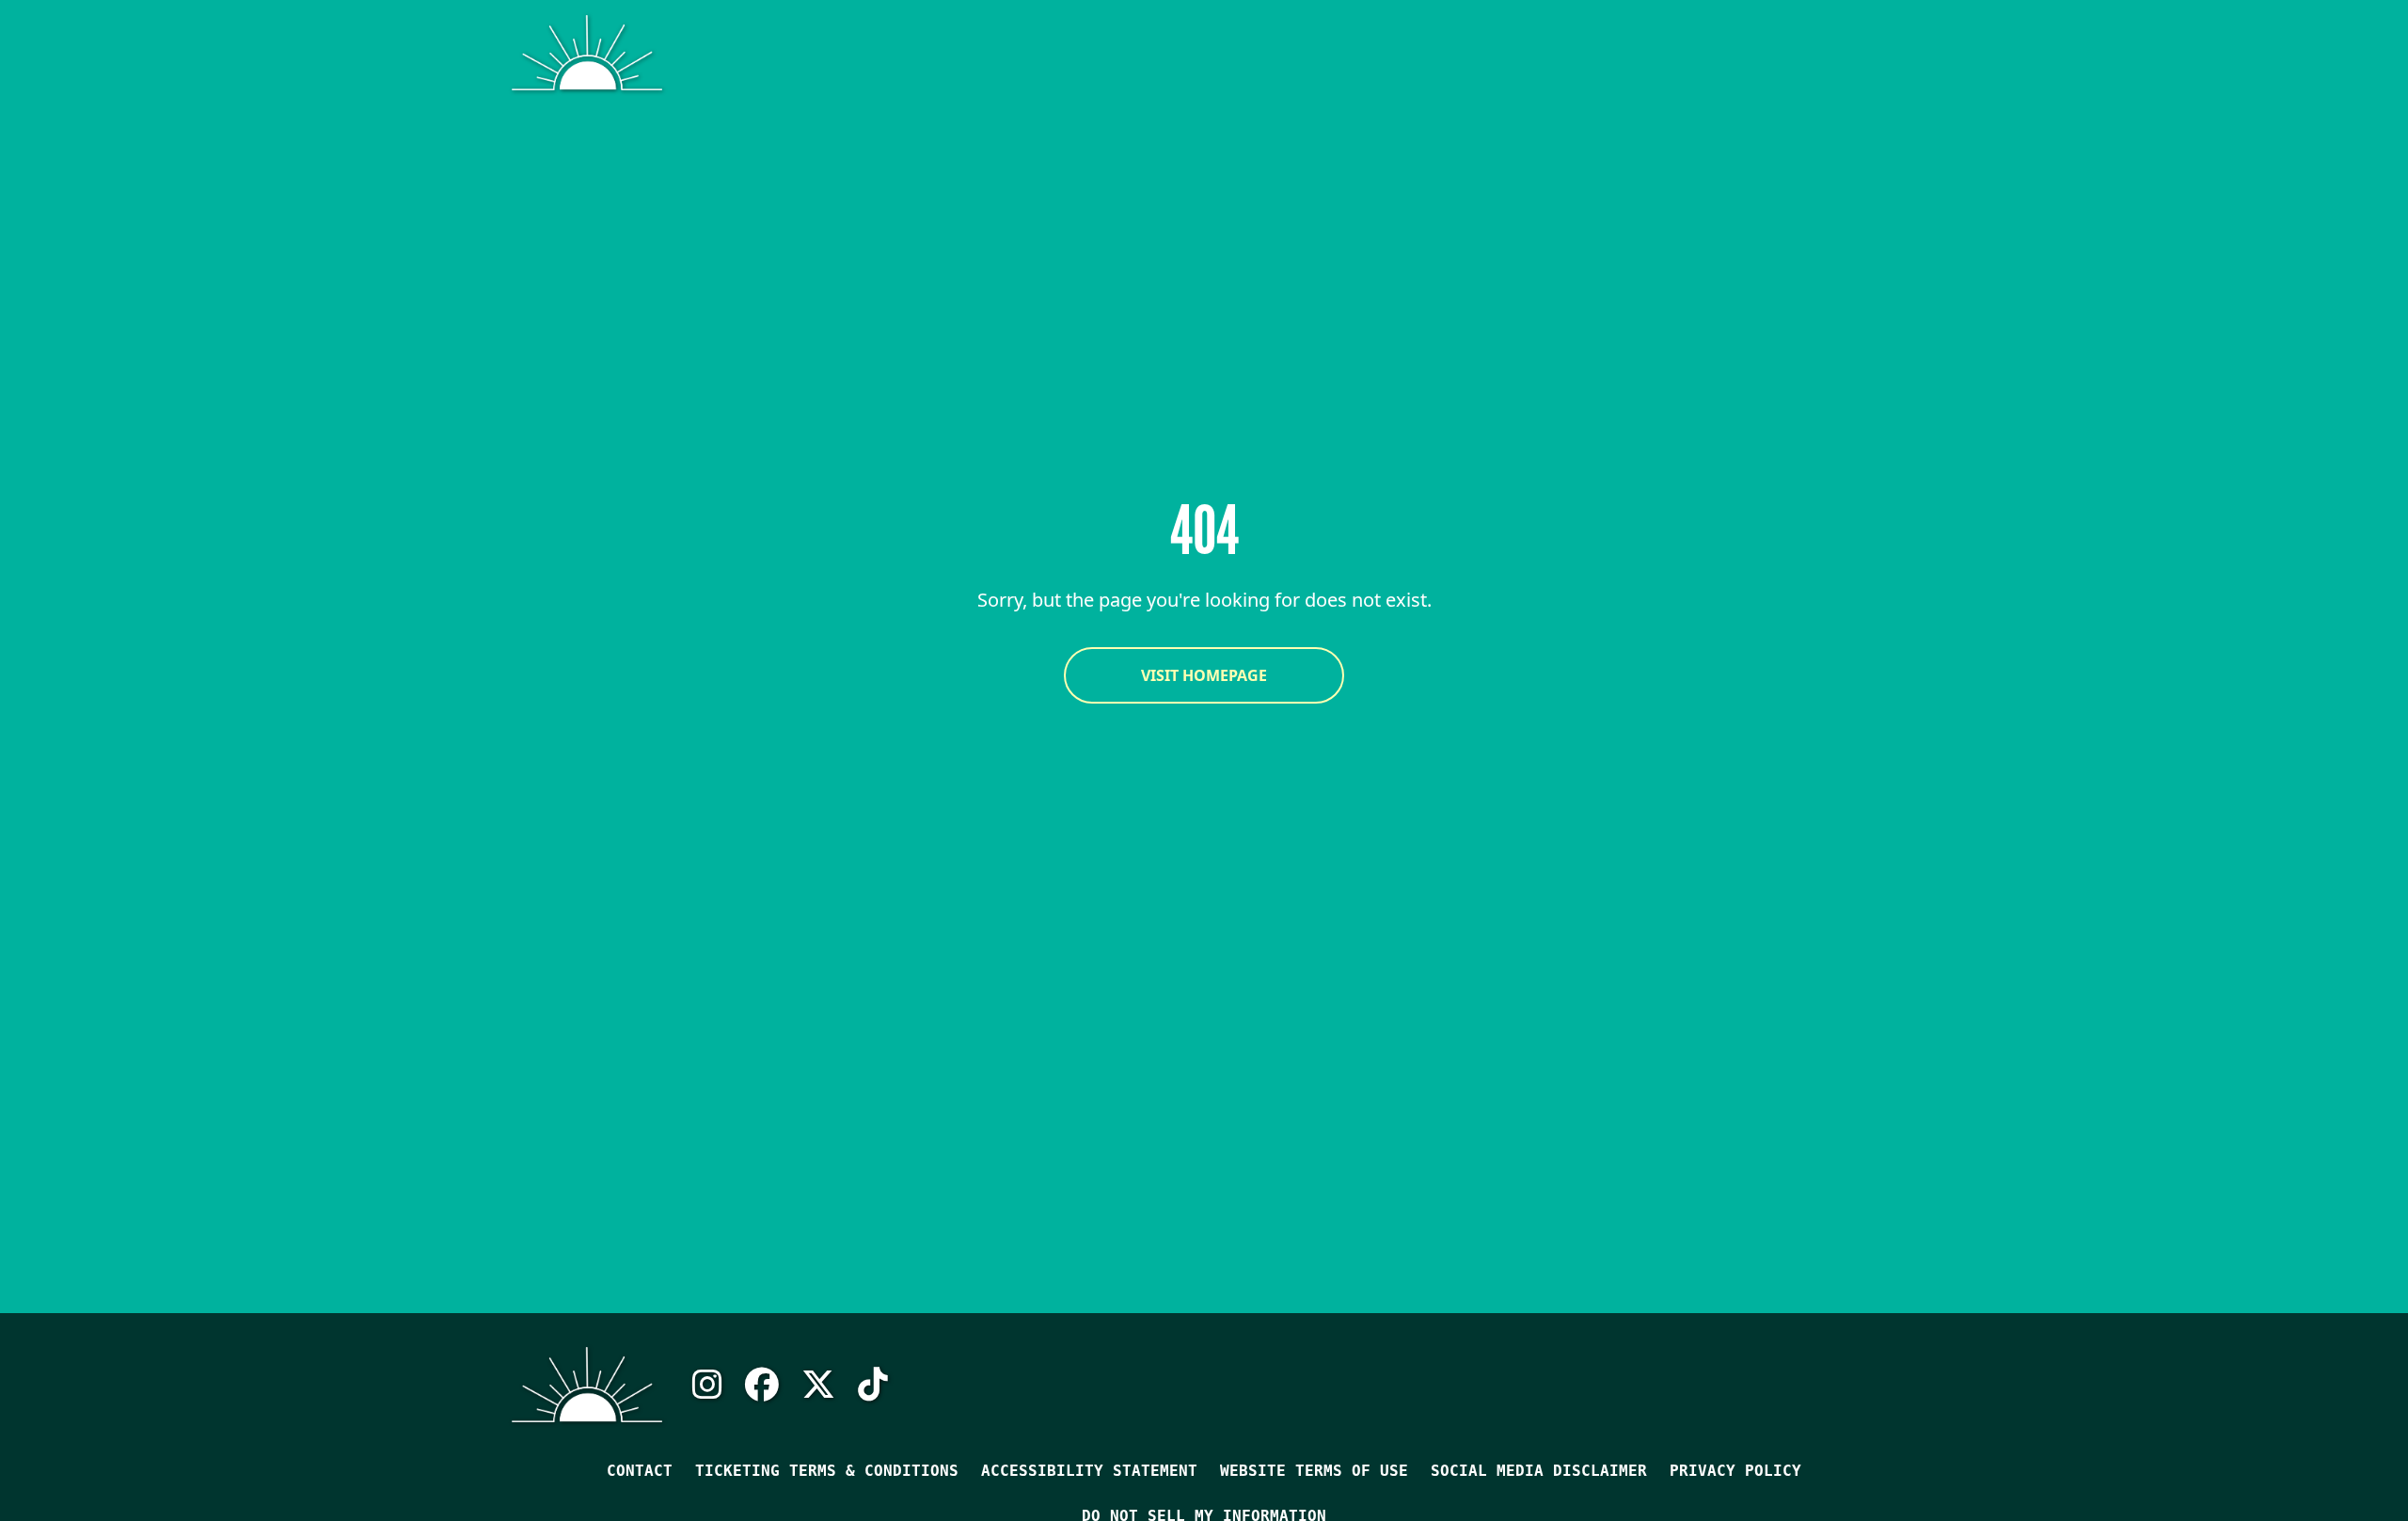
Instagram (707, 1385)
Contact (640, 1471)
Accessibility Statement (1089, 1471)
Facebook (762, 1385)
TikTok (873, 1385)
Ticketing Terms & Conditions (827, 1471)
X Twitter (818, 1385)
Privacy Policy (1735, 1471)
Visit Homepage (1204, 675)
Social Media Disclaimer (1539, 1471)
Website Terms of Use (1314, 1471)
